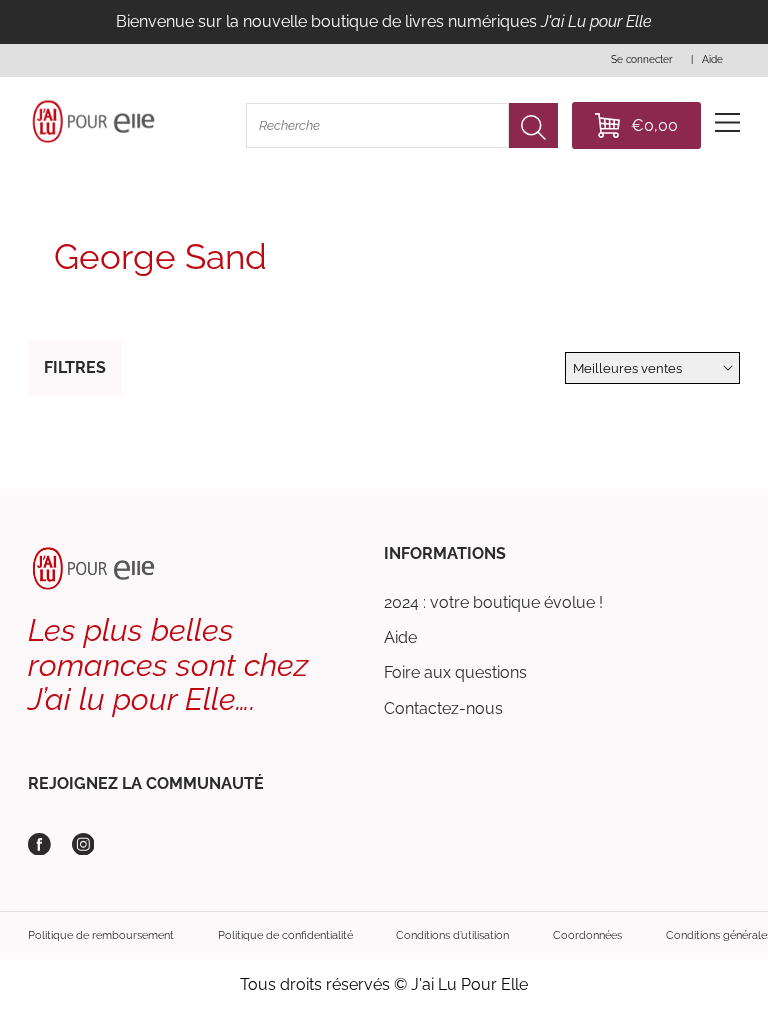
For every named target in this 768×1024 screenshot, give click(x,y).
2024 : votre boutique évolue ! (493, 602)
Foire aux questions (455, 672)
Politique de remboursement (101, 935)
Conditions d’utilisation (452, 935)
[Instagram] (83, 844)
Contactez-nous (443, 708)
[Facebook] (39, 844)
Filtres (75, 367)
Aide (400, 637)
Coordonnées (587, 935)
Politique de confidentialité (285, 935)
